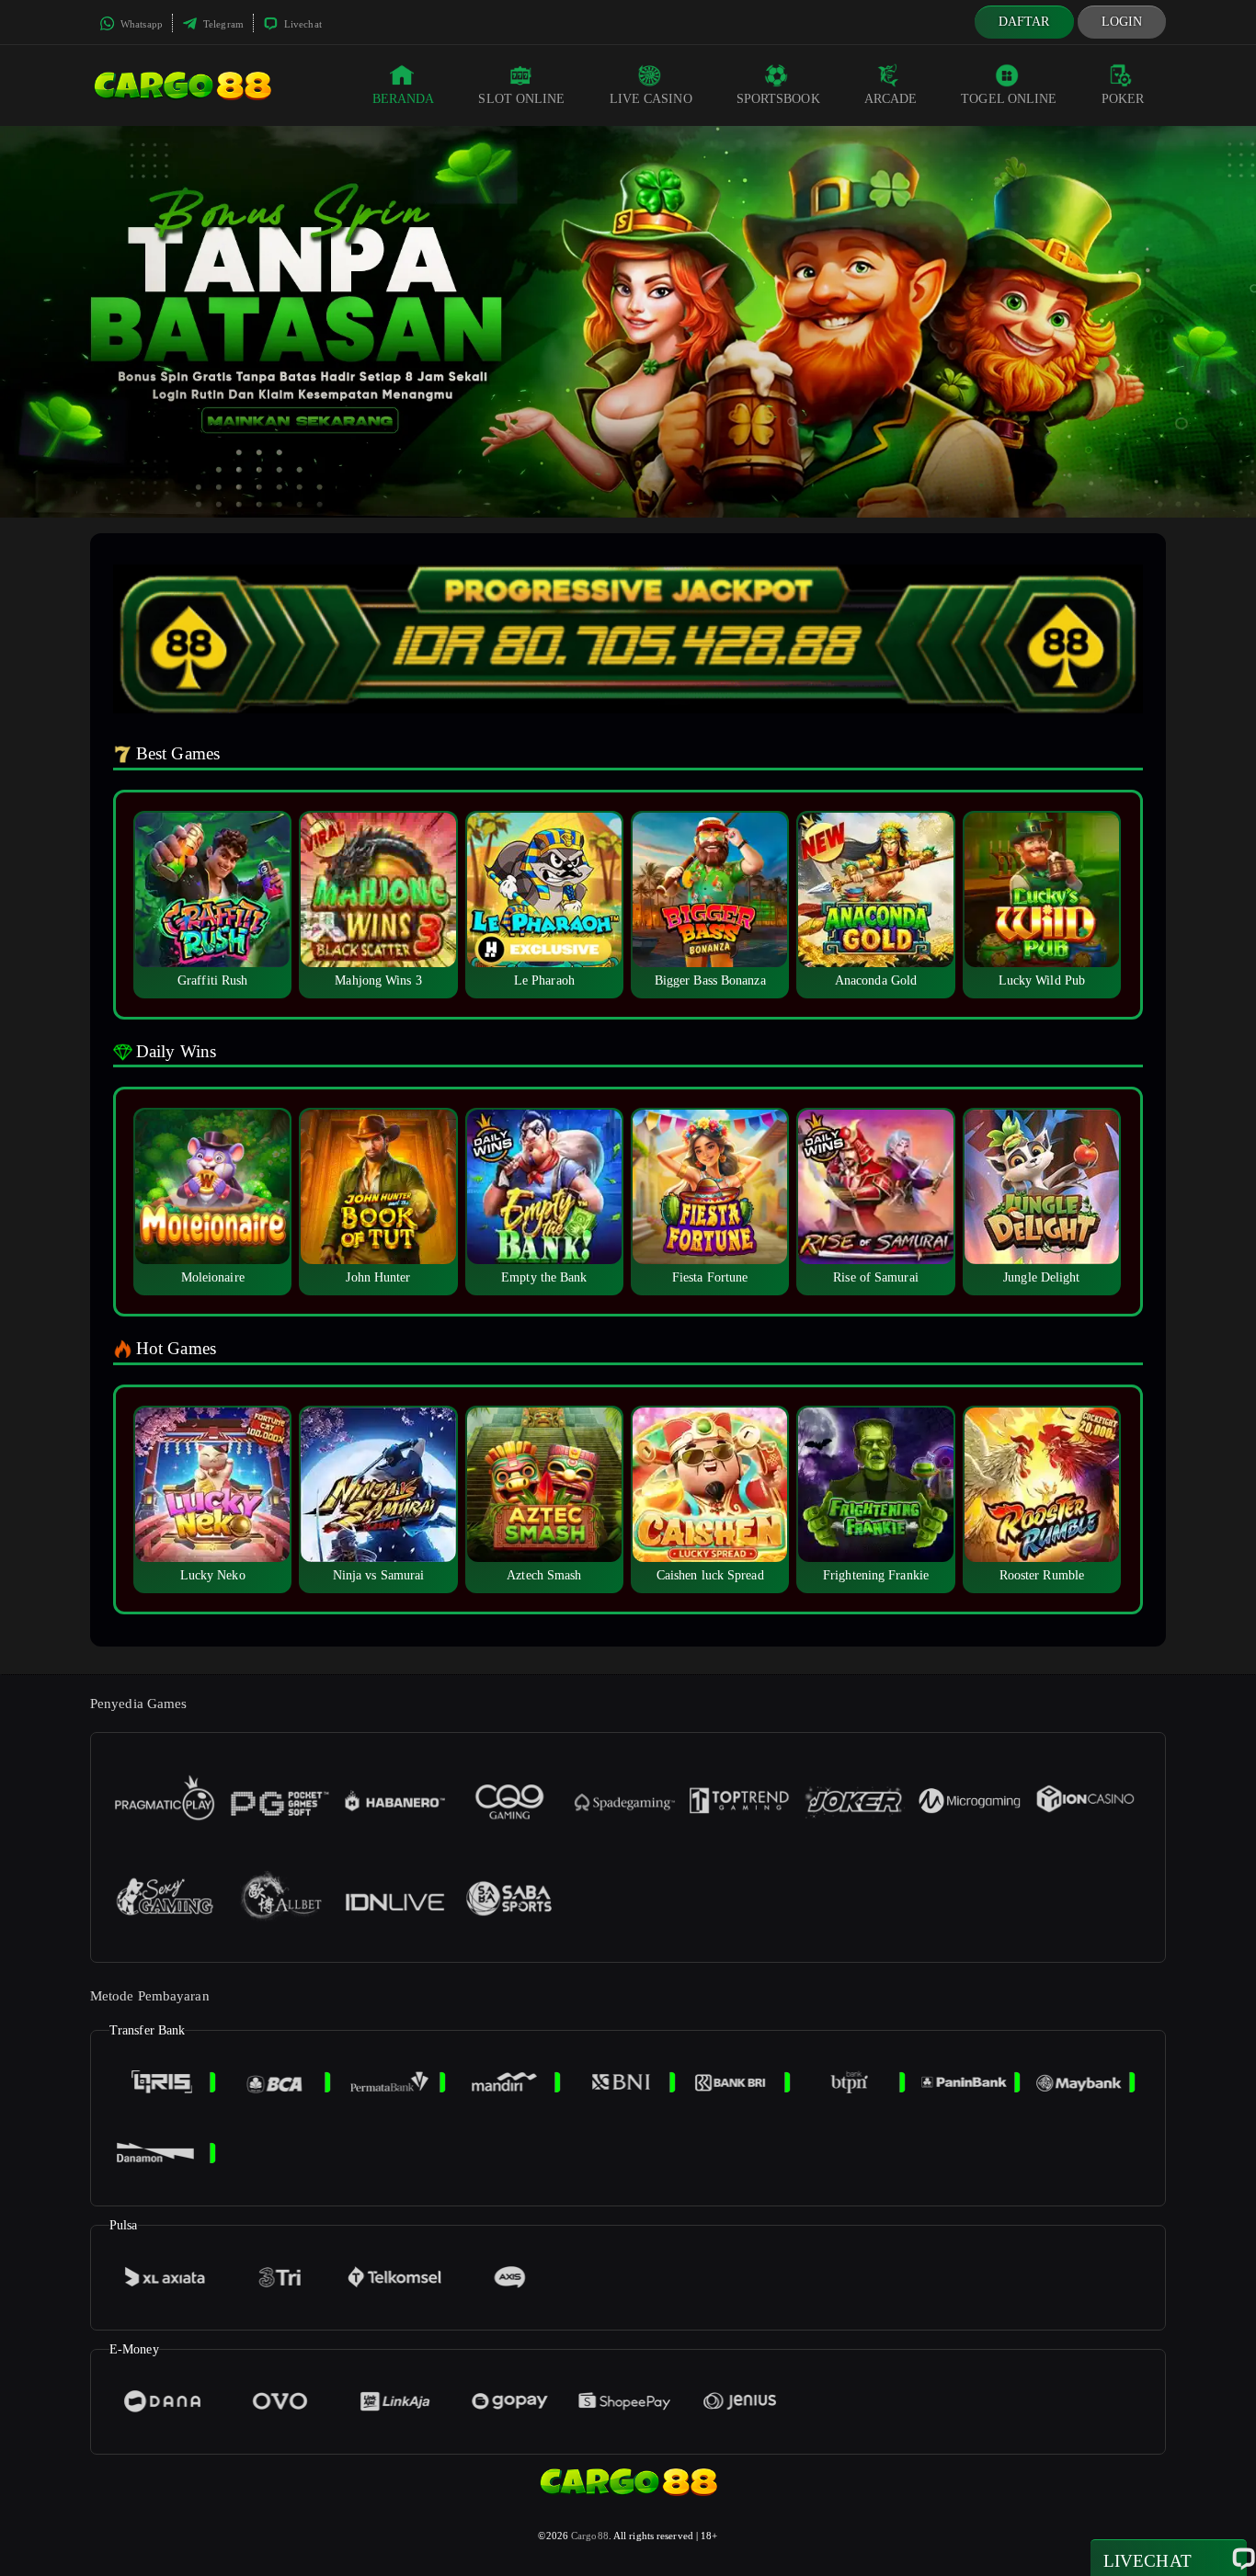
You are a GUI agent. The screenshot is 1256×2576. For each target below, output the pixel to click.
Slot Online (521, 99)
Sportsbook (778, 99)
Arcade (891, 99)
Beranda (404, 99)
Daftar (1024, 22)
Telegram (222, 24)
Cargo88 (590, 2536)
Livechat (302, 24)
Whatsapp (140, 24)
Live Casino (651, 99)
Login (1122, 22)
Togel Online (1009, 99)
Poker (1123, 99)
